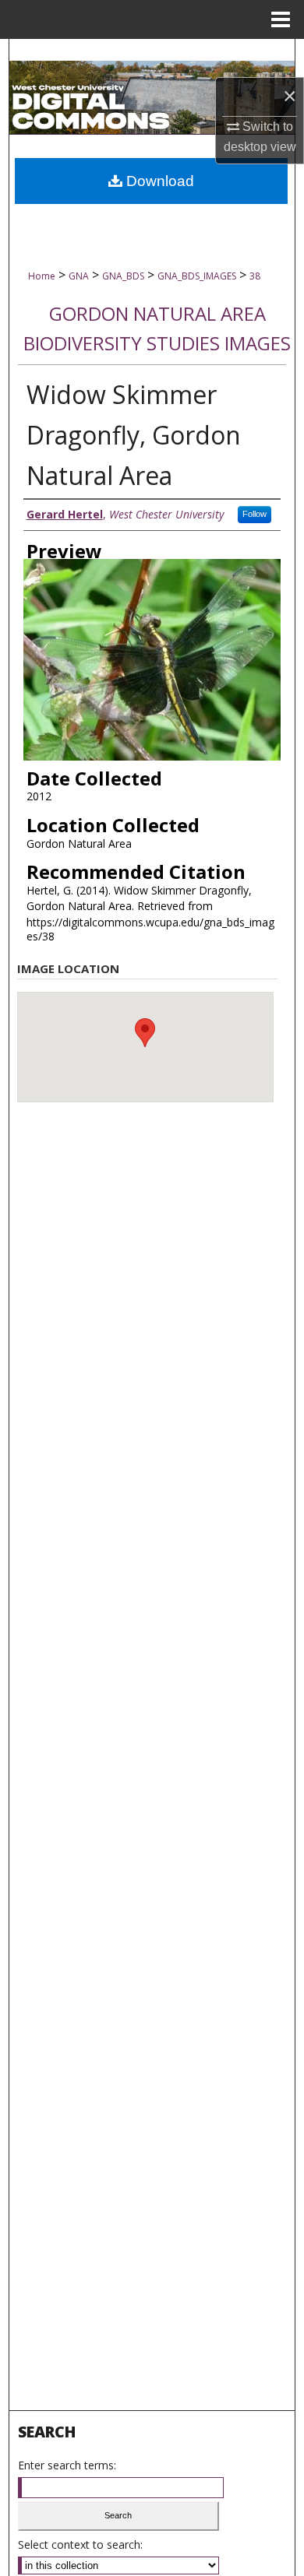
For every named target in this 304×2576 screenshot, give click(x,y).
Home (42, 276)
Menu (281, 19)
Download (158, 181)
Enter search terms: (67, 2465)
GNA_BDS (123, 276)
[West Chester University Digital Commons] (152, 98)
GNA (79, 276)
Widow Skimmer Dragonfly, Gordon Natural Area (134, 435)
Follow (255, 514)
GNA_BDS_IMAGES (197, 276)
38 (255, 276)
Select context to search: (80, 2544)
